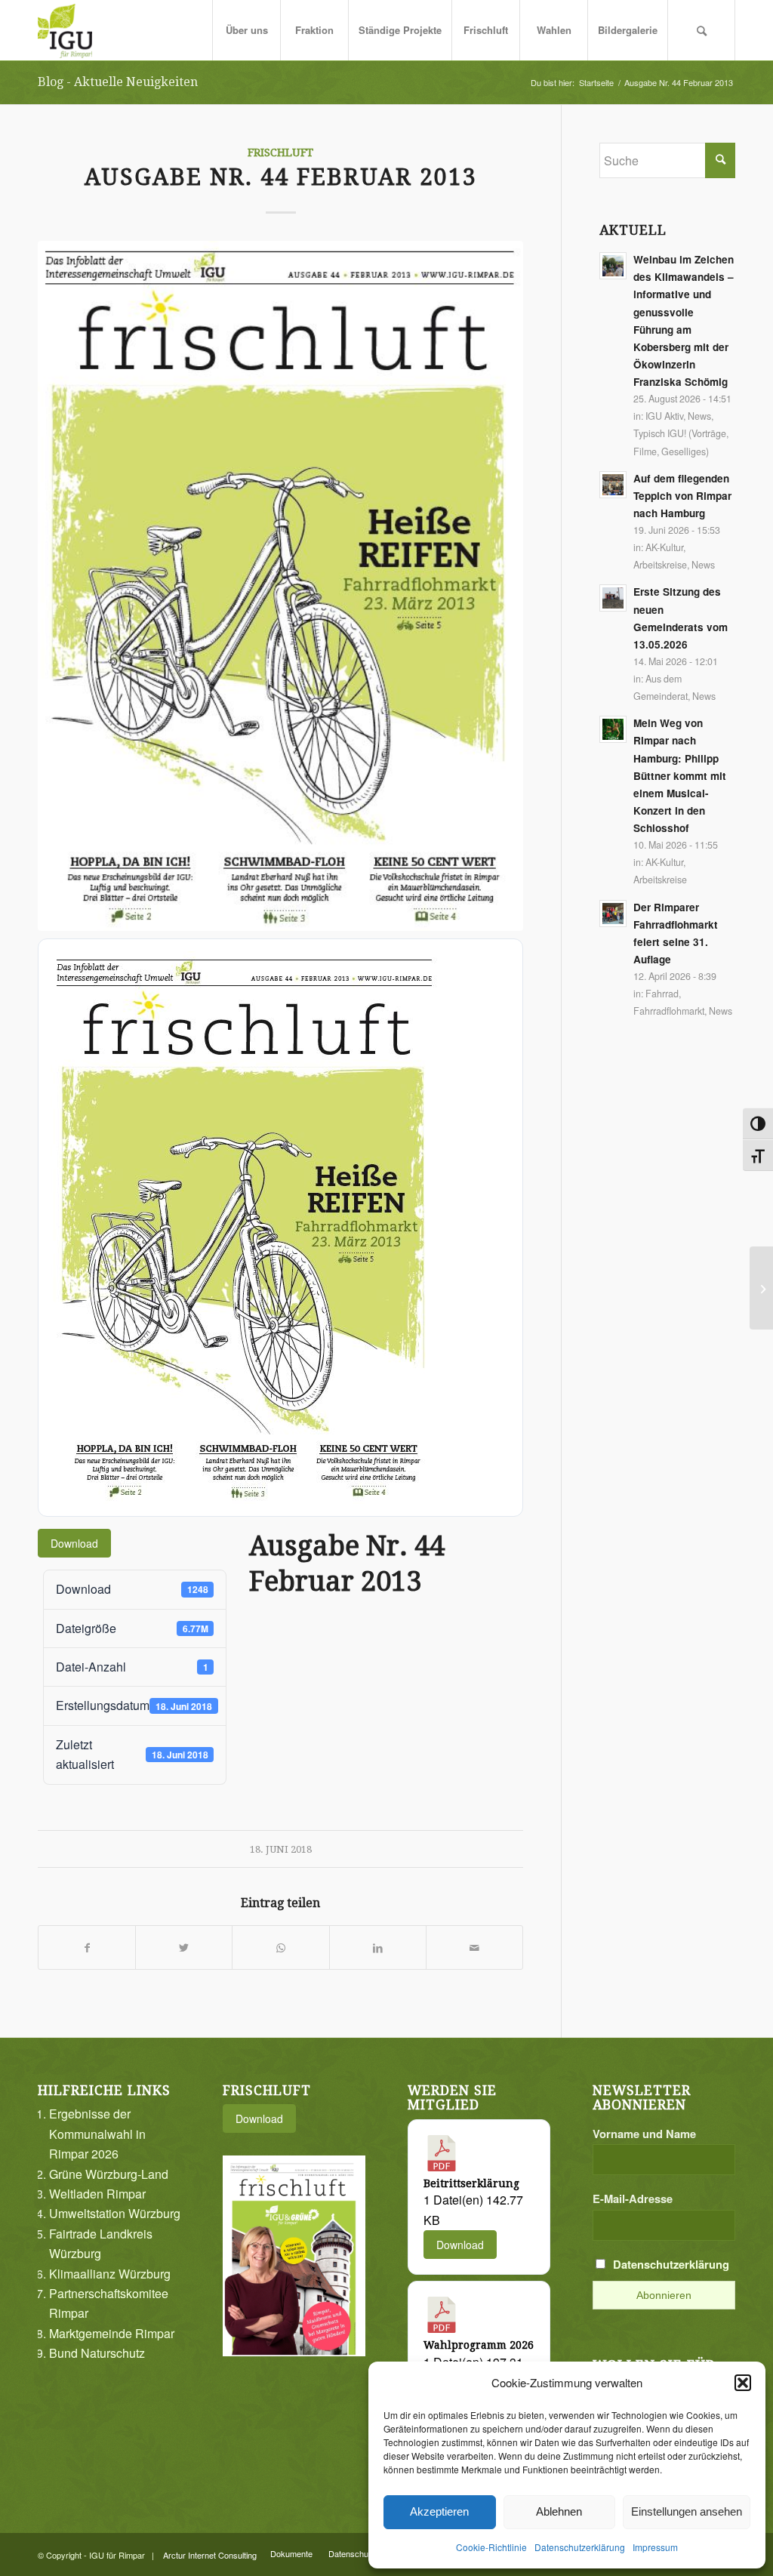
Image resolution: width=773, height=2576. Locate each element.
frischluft (280, 153)
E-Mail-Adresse (633, 2199)
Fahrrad (662, 994)
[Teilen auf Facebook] (87, 1947)
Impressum (655, 2547)
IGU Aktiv (664, 416)
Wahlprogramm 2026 (479, 2345)
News (699, 416)
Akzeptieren (439, 2511)
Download (74, 1543)
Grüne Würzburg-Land (109, 2174)
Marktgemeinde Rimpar (112, 2333)
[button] (743, 2383)
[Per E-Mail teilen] (474, 1947)
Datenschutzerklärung (580, 2547)
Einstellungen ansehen (687, 2511)
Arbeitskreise (660, 565)
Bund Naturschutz (97, 2353)
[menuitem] (246, 30)
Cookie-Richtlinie (491, 2547)
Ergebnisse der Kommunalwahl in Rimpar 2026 (97, 2134)
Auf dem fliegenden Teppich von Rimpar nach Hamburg (682, 496)
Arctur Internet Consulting (210, 2555)
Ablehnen (559, 2511)
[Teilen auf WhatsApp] (280, 1947)
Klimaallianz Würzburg (110, 2274)
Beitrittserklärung (471, 2183)
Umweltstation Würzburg (115, 2213)
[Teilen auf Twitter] (184, 1947)
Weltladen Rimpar (97, 2194)
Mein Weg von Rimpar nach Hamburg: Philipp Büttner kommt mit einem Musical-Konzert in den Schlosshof (680, 775)
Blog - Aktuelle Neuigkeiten (118, 82)
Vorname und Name (644, 2134)
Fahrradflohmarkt (669, 1011)
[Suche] (701, 30)
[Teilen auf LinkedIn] (378, 1947)
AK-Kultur (664, 547)
